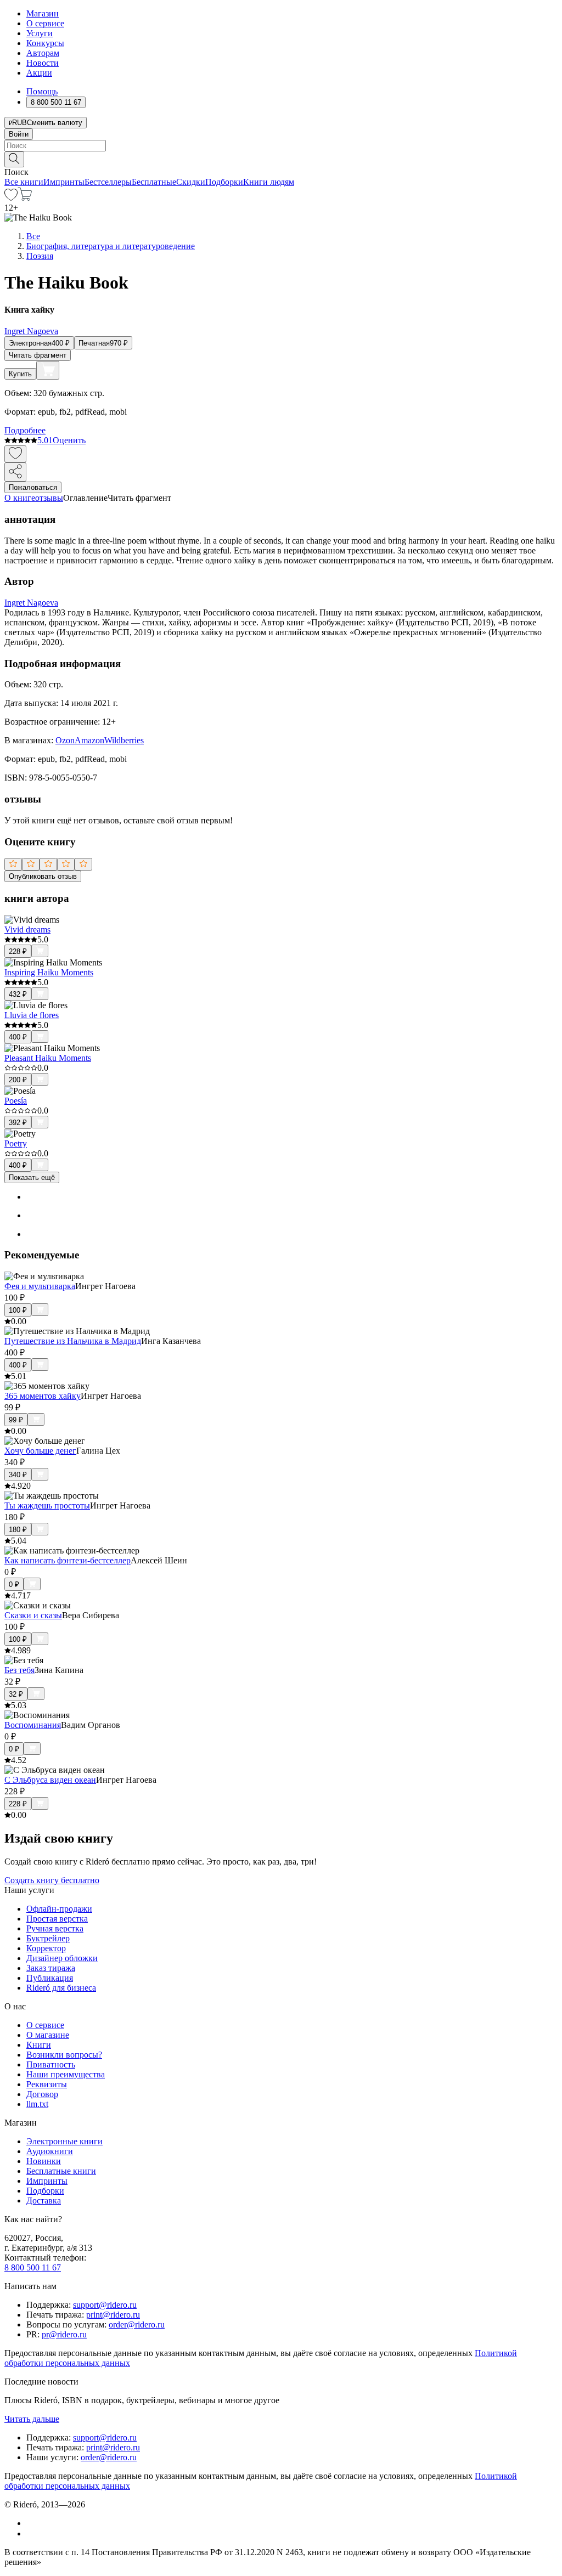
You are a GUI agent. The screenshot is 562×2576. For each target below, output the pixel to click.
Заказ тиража (51, 1968)
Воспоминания (33, 1725)
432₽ (18, 994)
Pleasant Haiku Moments (48, 1058)
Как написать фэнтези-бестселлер (68, 1560)
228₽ (18, 951)
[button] (281, 159)
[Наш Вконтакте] (32, 2523)
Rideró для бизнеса (61, 1988)
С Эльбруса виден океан (50, 1780)
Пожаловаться (33, 487)
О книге (20, 498)
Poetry (16, 1143)
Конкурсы (45, 43)
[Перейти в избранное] (11, 198)
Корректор (46, 1948)
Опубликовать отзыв (43, 876)
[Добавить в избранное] (15, 454)
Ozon (65, 740)
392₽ (18, 1123)
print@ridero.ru (113, 2315)
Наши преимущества (66, 2074)
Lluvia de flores (32, 1015)
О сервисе (45, 23)
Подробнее (25, 430)
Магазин (43, 13)
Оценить (69, 440)
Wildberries (124, 740)
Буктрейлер (48, 1938)
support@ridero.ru (105, 2305)
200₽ (18, 1080)
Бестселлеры (108, 182)
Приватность (51, 2064)
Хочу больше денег (40, 1451)
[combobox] (281, 146)
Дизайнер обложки (62, 1958)
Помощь (42, 91)
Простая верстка (57, 1919)
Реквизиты (47, 2084)
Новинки (44, 2161)
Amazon (89, 740)
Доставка (44, 2201)
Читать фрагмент (38, 355)
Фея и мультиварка (40, 1286)
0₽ (14, 1584)
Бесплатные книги (61, 2171)
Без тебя (19, 1670)
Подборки (224, 182)
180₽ (18, 1530)
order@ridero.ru (137, 2324)
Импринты (64, 182)
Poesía (16, 1101)
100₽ (18, 1310)
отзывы (49, 498)
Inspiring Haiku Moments (49, 972)
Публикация (50, 1978)
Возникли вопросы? (64, 2055)
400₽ (18, 1037)
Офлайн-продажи (59, 1909)
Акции (39, 73)
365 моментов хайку (43, 1396)
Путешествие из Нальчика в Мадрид (73, 1341)
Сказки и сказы (33, 1615)
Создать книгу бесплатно (52, 1880)
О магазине (48, 2035)
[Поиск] (14, 159)
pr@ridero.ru (64, 2334)
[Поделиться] (15, 472)
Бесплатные (154, 182)
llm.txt (37, 2104)
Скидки (191, 182)
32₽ (16, 1694)
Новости (43, 63)
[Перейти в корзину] (25, 198)
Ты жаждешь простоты (47, 1506)
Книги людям (269, 182)
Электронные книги (64, 2141)
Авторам (43, 53)
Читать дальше (32, 2419)
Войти (19, 134)
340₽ (18, 1475)
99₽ (16, 1420)
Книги (39, 2045)
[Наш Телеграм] (31, 2533)
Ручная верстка (55, 1928)
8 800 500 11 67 (33, 2267)
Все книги (24, 182)
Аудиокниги (50, 2151)
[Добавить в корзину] (48, 370)
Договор (42, 2094)
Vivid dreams (27, 930)
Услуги (40, 33)
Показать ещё (32, 1177)
